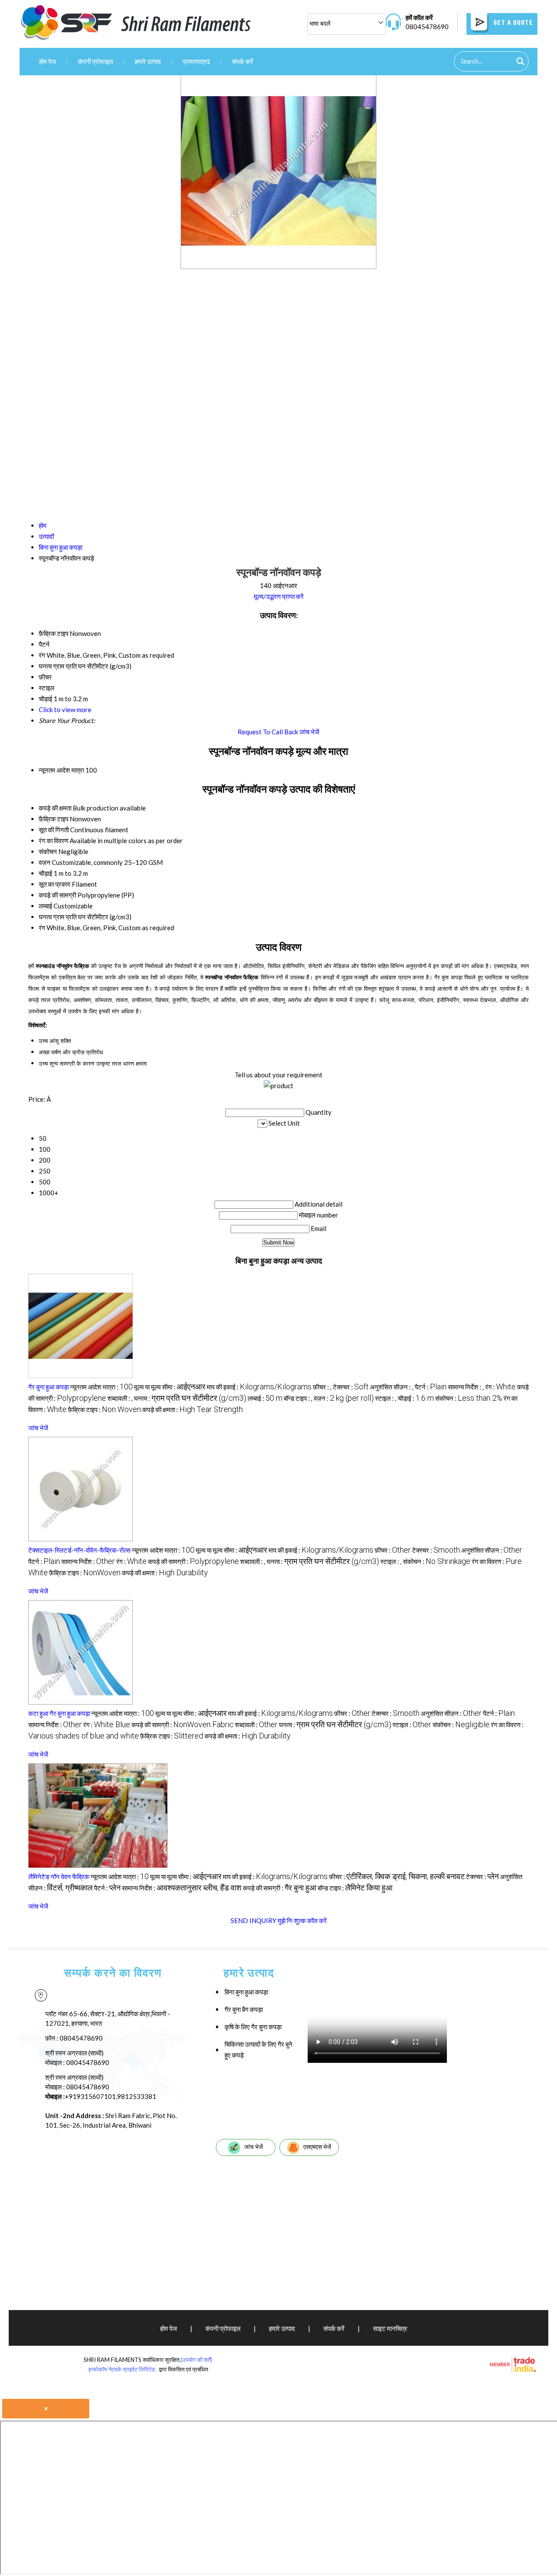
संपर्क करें (243, 61)
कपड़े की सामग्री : (193, 1561)
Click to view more (65, 710)
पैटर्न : (431, 1387)
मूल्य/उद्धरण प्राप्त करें (279, 596)
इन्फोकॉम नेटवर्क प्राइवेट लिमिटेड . (123, 2369)
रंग (42, 928)
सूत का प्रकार (55, 884)
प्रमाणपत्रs (196, 61)
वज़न (45, 862)
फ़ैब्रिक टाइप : (104, 1409)
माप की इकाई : (259, 1387)
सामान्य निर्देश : (466, 1387)
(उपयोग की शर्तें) (196, 2360)
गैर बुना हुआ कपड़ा (49, 1387)
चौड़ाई (45, 873)
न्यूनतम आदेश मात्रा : (101, 1387)
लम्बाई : (265, 1398)
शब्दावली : (120, 1398)
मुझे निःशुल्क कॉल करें (302, 1920)
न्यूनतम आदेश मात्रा (61, 770)
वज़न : (344, 1398)
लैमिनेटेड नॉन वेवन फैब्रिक (59, 1877)
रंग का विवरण (54, 841)
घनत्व (45, 917)
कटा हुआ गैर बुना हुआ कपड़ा (59, 1713)
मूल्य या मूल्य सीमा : (170, 1387)
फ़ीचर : (322, 1387)
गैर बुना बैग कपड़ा (244, 2009)
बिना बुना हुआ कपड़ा (246, 1992)
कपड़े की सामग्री (57, 895)
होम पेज (48, 61)
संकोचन (48, 851)
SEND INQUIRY (253, 1920)
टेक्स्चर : (351, 1387)
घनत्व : (190, 1398)
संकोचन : (469, 1398)
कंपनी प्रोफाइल (96, 61)
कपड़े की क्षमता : (193, 1409)
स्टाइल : (386, 1398)
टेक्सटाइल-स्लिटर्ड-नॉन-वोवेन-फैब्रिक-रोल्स (79, 1550)
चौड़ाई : (416, 1398)
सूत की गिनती (54, 830)
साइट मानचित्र (390, 2328)
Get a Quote (512, 22)
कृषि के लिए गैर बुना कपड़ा (253, 2027)
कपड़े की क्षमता (55, 808)
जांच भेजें (309, 732)
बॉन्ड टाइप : (298, 1398)
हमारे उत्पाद (148, 61)
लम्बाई (45, 906)
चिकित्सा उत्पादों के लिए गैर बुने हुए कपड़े (258, 2050)
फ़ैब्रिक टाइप (54, 819)
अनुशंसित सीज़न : (392, 1387)
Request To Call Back (268, 732)
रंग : (500, 1387)
